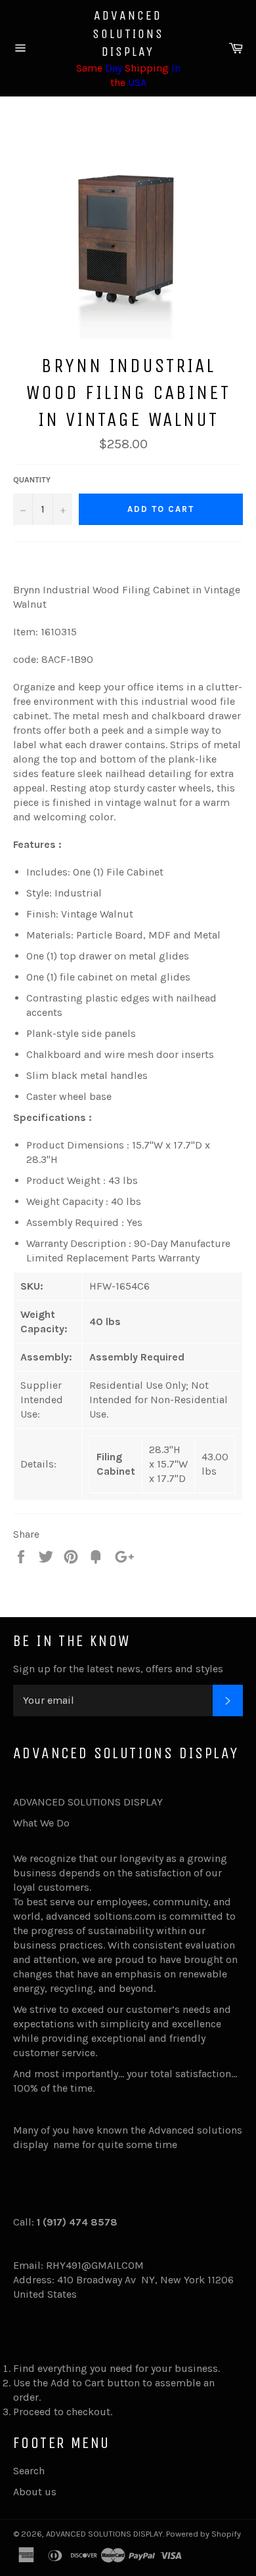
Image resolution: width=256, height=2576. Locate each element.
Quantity (32, 480)
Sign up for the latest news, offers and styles (118, 1669)
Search (29, 2471)
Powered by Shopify (203, 2534)
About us (35, 2492)
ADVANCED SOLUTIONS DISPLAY (128, 33)
